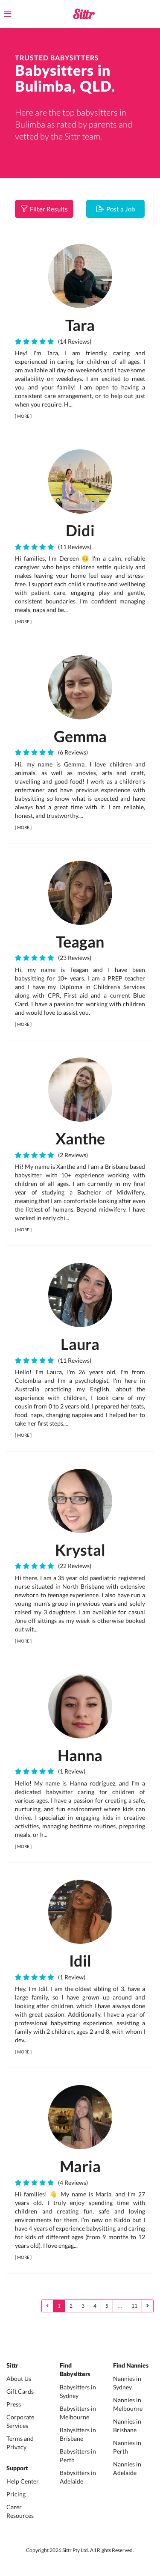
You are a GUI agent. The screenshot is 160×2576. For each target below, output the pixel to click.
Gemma (80, 736)
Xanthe (80, 1138)
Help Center (23, 2481)
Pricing (16, 2494)
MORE (23, 416)
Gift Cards (20, 2391)
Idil (80, 1961)
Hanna (80, 1755)
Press (14, 2404)
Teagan (80, 942)
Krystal (80, 1550)
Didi (80, 530)
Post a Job (119, 209)
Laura (80, 1344)
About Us (19, 2378)
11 (134, 2306)
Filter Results (48, 209)
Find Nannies (131, 2366)
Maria (80, 2166)
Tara (80, 325)
